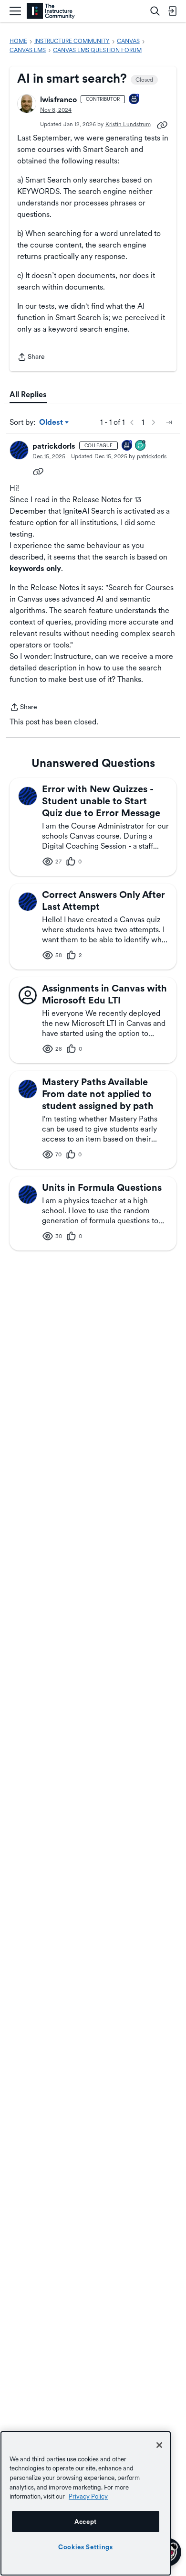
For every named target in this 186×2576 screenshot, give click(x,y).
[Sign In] (172, 11)
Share (31, 358)
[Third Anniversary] (134, 100)
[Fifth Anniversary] (127, 446)
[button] (27, 104)
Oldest (52, 423)
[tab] (28, 395)
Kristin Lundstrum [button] (128, 124)
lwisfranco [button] (58, 100)
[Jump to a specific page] (169, 422)
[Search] (155, 11)
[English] (51, 11)
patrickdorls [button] (54, 446)
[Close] (159, 2445)
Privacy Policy (88, 2496)
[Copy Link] (162, 124)
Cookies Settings (86, 2547)
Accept (86, 2522)
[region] (86, 2503)
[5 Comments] (141, 446)
